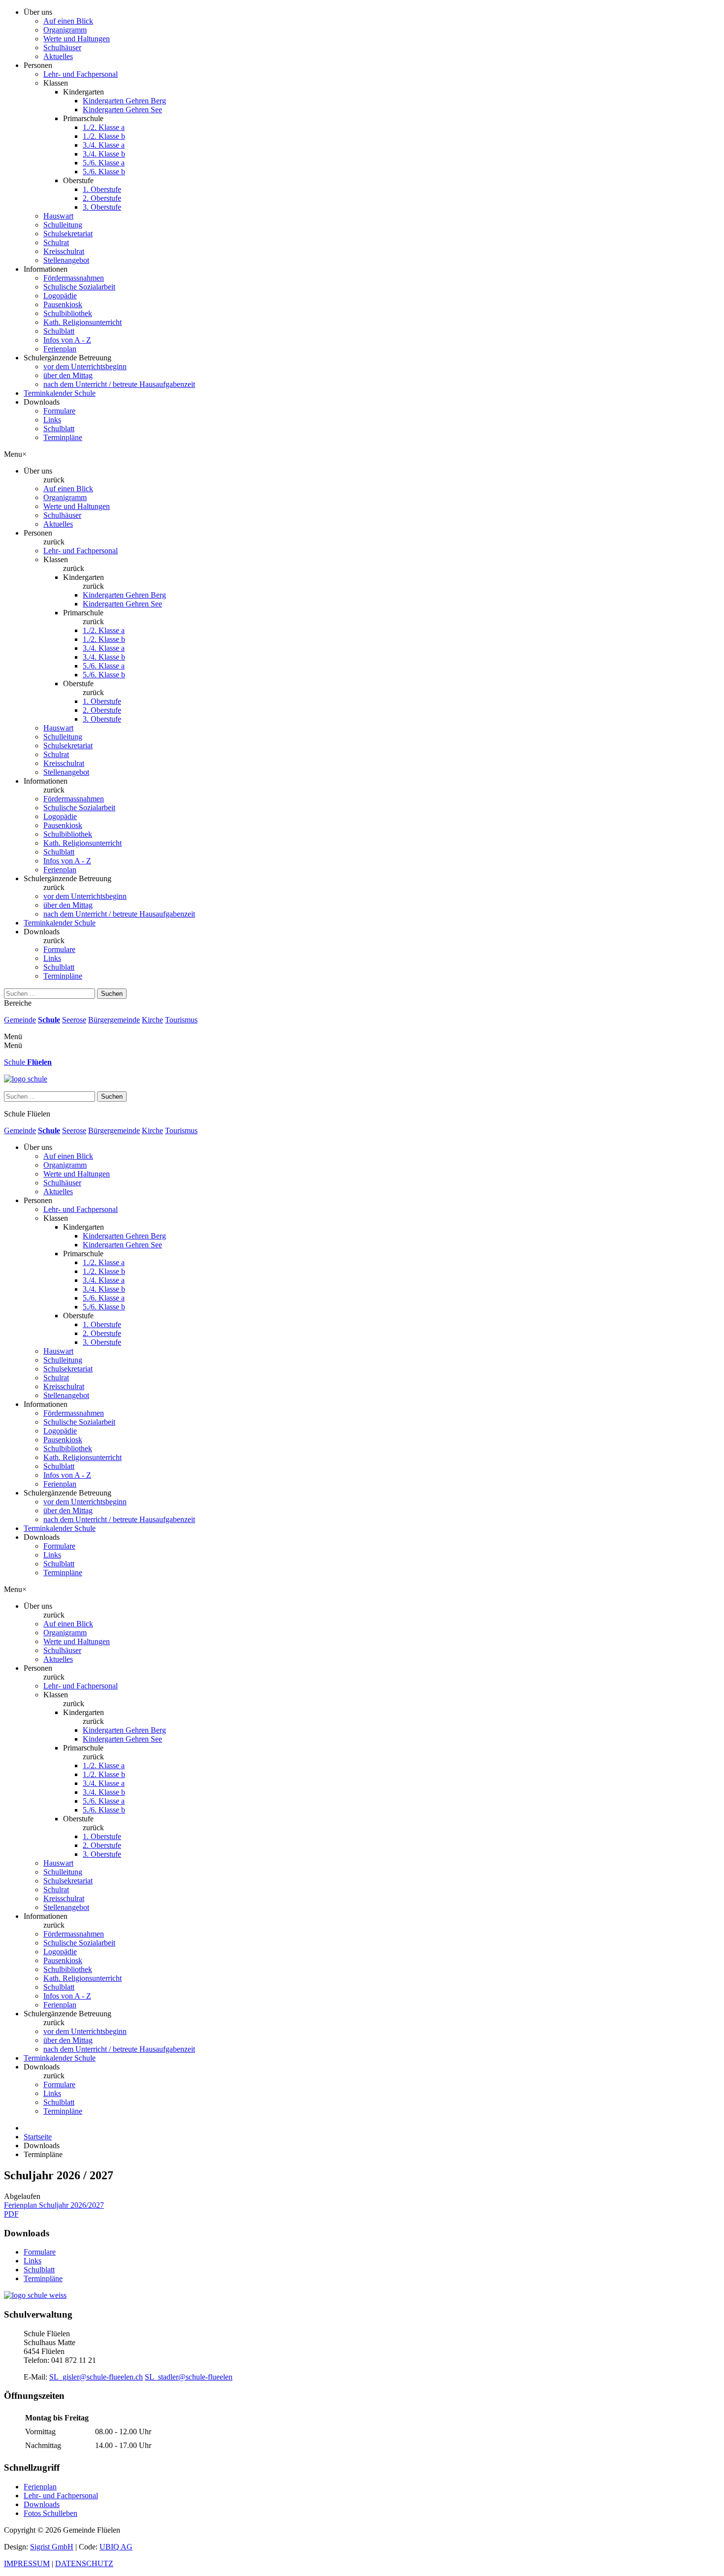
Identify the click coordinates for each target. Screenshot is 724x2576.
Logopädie (60, 296)
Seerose (74, 1020)
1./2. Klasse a (104, 127)
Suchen (112, 994)
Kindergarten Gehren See (122, 110)
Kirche (152, 1020)
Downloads (42, 2504)
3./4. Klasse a (104, 145)
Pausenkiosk (63, 304)
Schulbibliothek (68, 313)
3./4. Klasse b (104, 154)
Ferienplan (60, 349)
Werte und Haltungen (77, 39)
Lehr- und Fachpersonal (81, 74)
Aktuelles (58, 56)
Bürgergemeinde (114, 1020)
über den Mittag (68, 375)
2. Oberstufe (102, 198)
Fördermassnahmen (74, 278)
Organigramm (65, 30)
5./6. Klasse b (104, 172)
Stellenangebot (66, 260)
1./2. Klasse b (104, 136)
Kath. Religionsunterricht (82, 322)
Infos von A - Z (67, 340)
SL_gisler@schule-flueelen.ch (96, 2377)
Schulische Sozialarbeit (79, 287)
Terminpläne (63, 437)
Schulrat (56, 242)
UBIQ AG (116, 2547)
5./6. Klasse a (104, 163)
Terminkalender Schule (60, 393)
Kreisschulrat (64, 251)
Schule (49, 1020)
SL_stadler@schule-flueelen (189, 2377)
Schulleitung (63, 225)
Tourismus (181, 1020)
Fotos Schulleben (50, 2513)
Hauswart (58, 216)
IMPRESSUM (27, 2563)
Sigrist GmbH (52, 2547)
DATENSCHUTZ (84, 2563)
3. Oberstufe (102, 207)
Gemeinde (20, 1020)
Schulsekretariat (68, 234)
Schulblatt (59, 331)
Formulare (59, 411)
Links (52, 420)
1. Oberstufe (102, 189)
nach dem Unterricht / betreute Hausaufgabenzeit (119, 384)
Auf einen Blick (68, 21)
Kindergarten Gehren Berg (124, 101)
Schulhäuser (62, 48)
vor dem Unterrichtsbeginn (85, 366)
